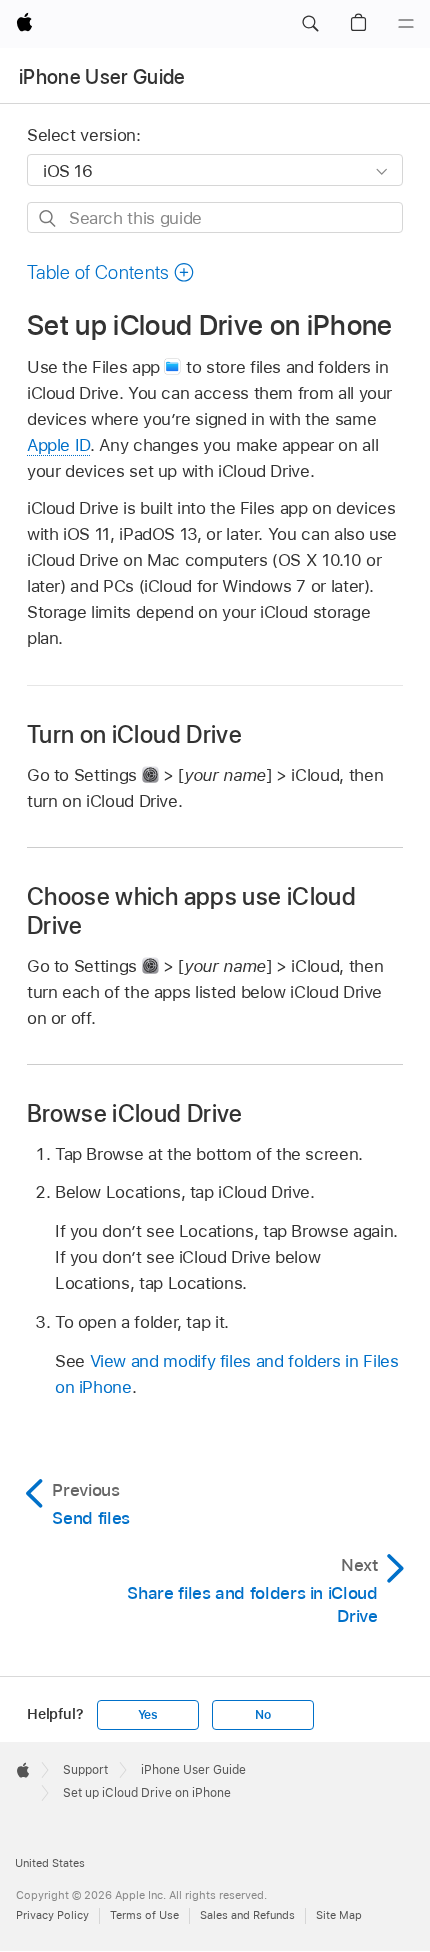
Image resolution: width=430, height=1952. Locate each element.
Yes (148, 1715)
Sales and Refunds (247, 1915)
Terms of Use (144, 1915)
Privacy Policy (52, 1915)
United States (50, 1863)
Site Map (339, 1915)
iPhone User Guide (102, 77)
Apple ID (58, 445)
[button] (310, 24)
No (263, 1715)
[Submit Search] (48, 218)
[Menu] (406, 24)
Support (85, 1770)
